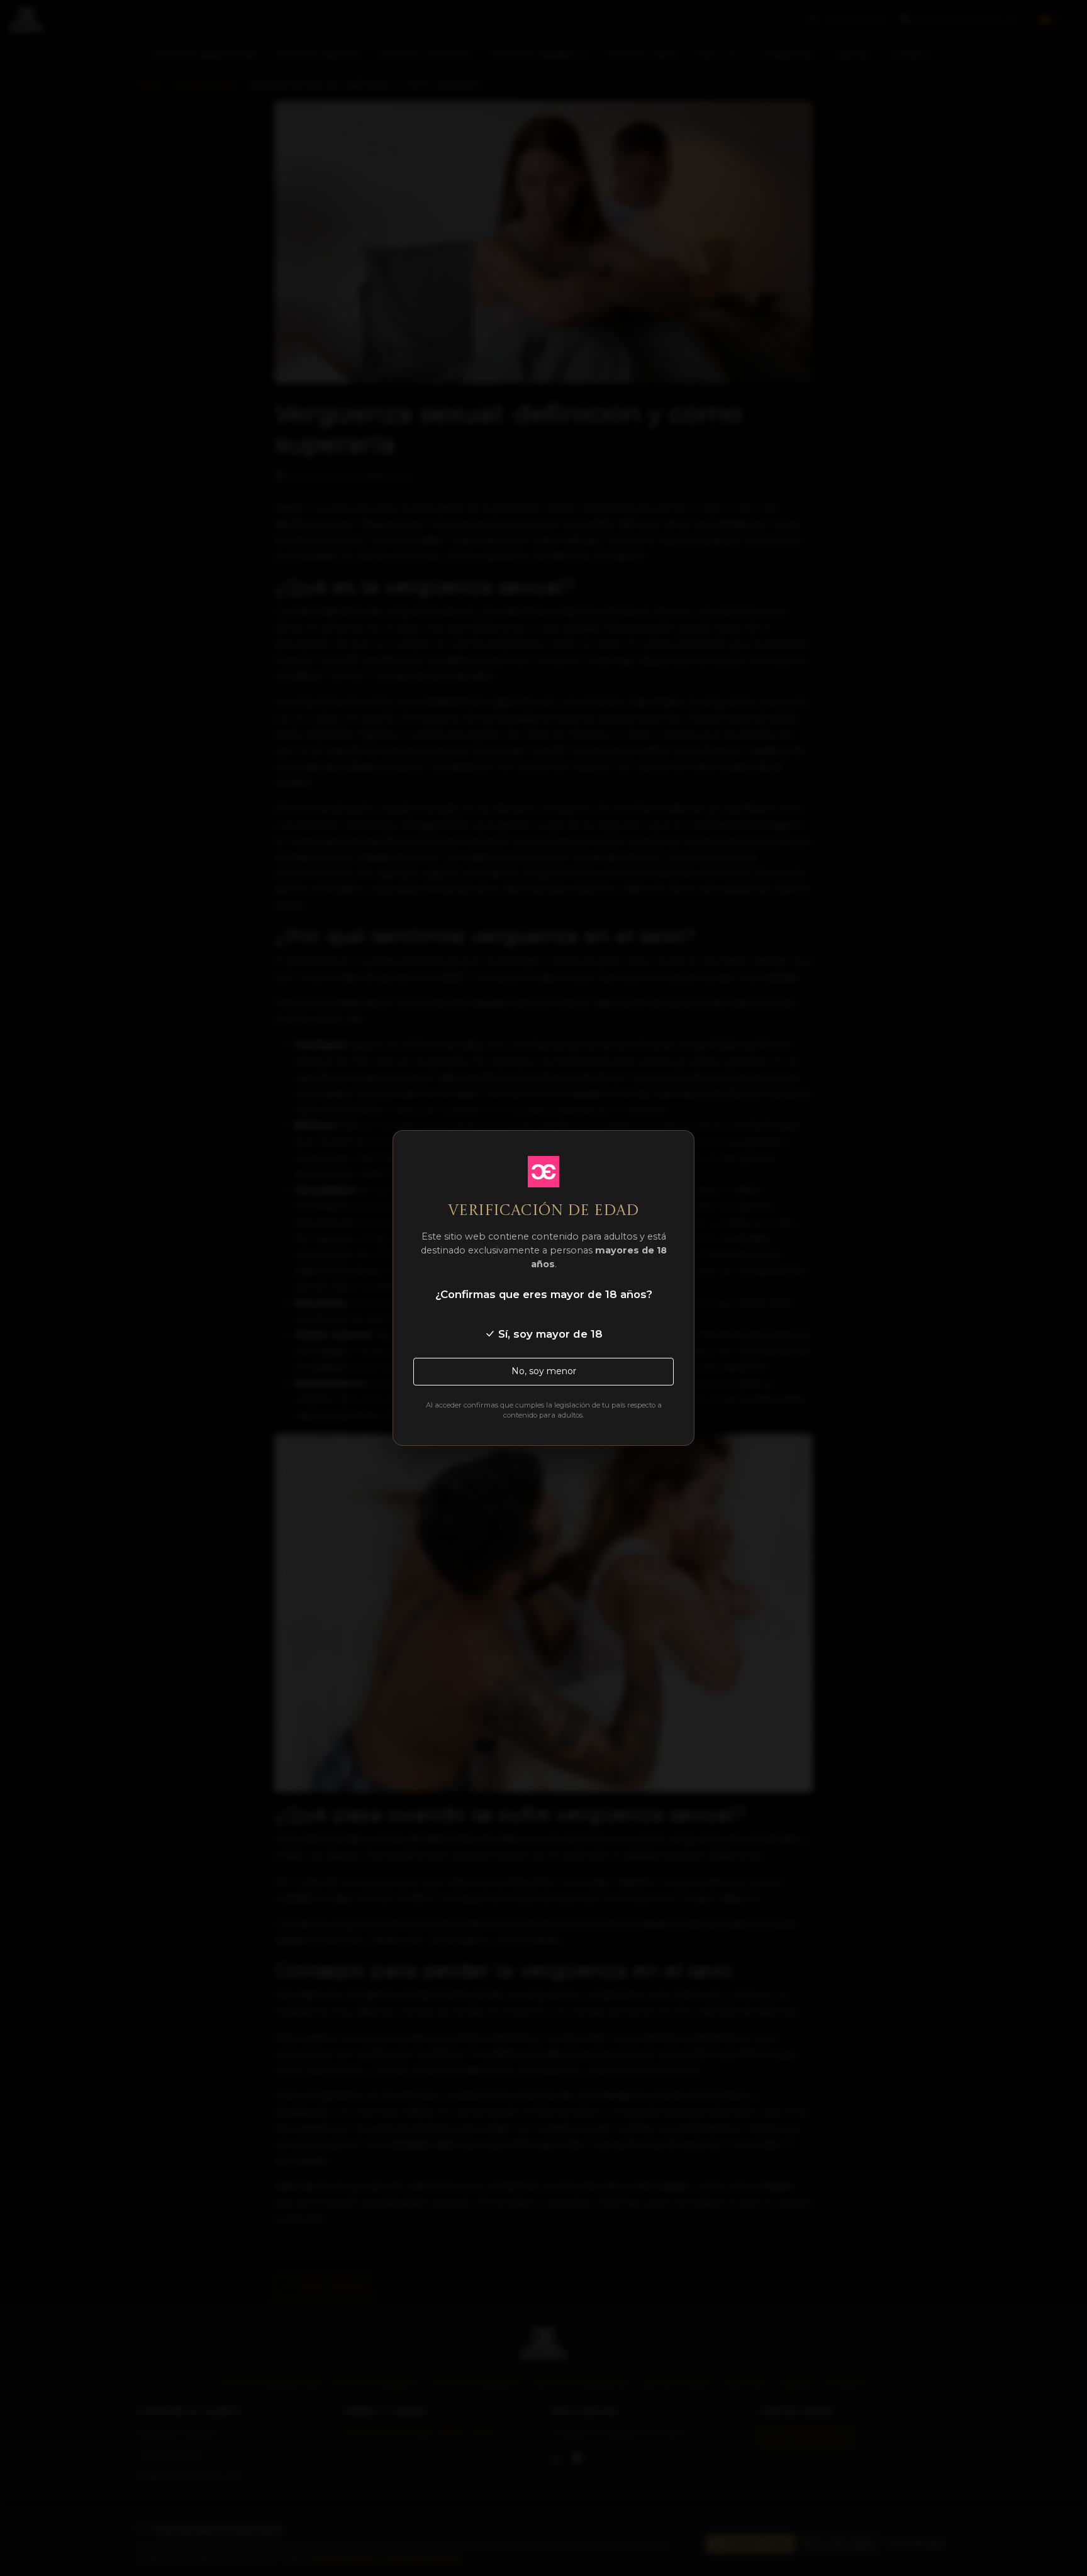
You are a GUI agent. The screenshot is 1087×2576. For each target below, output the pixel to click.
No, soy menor (544, 1371)
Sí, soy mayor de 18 (549, 1334)
